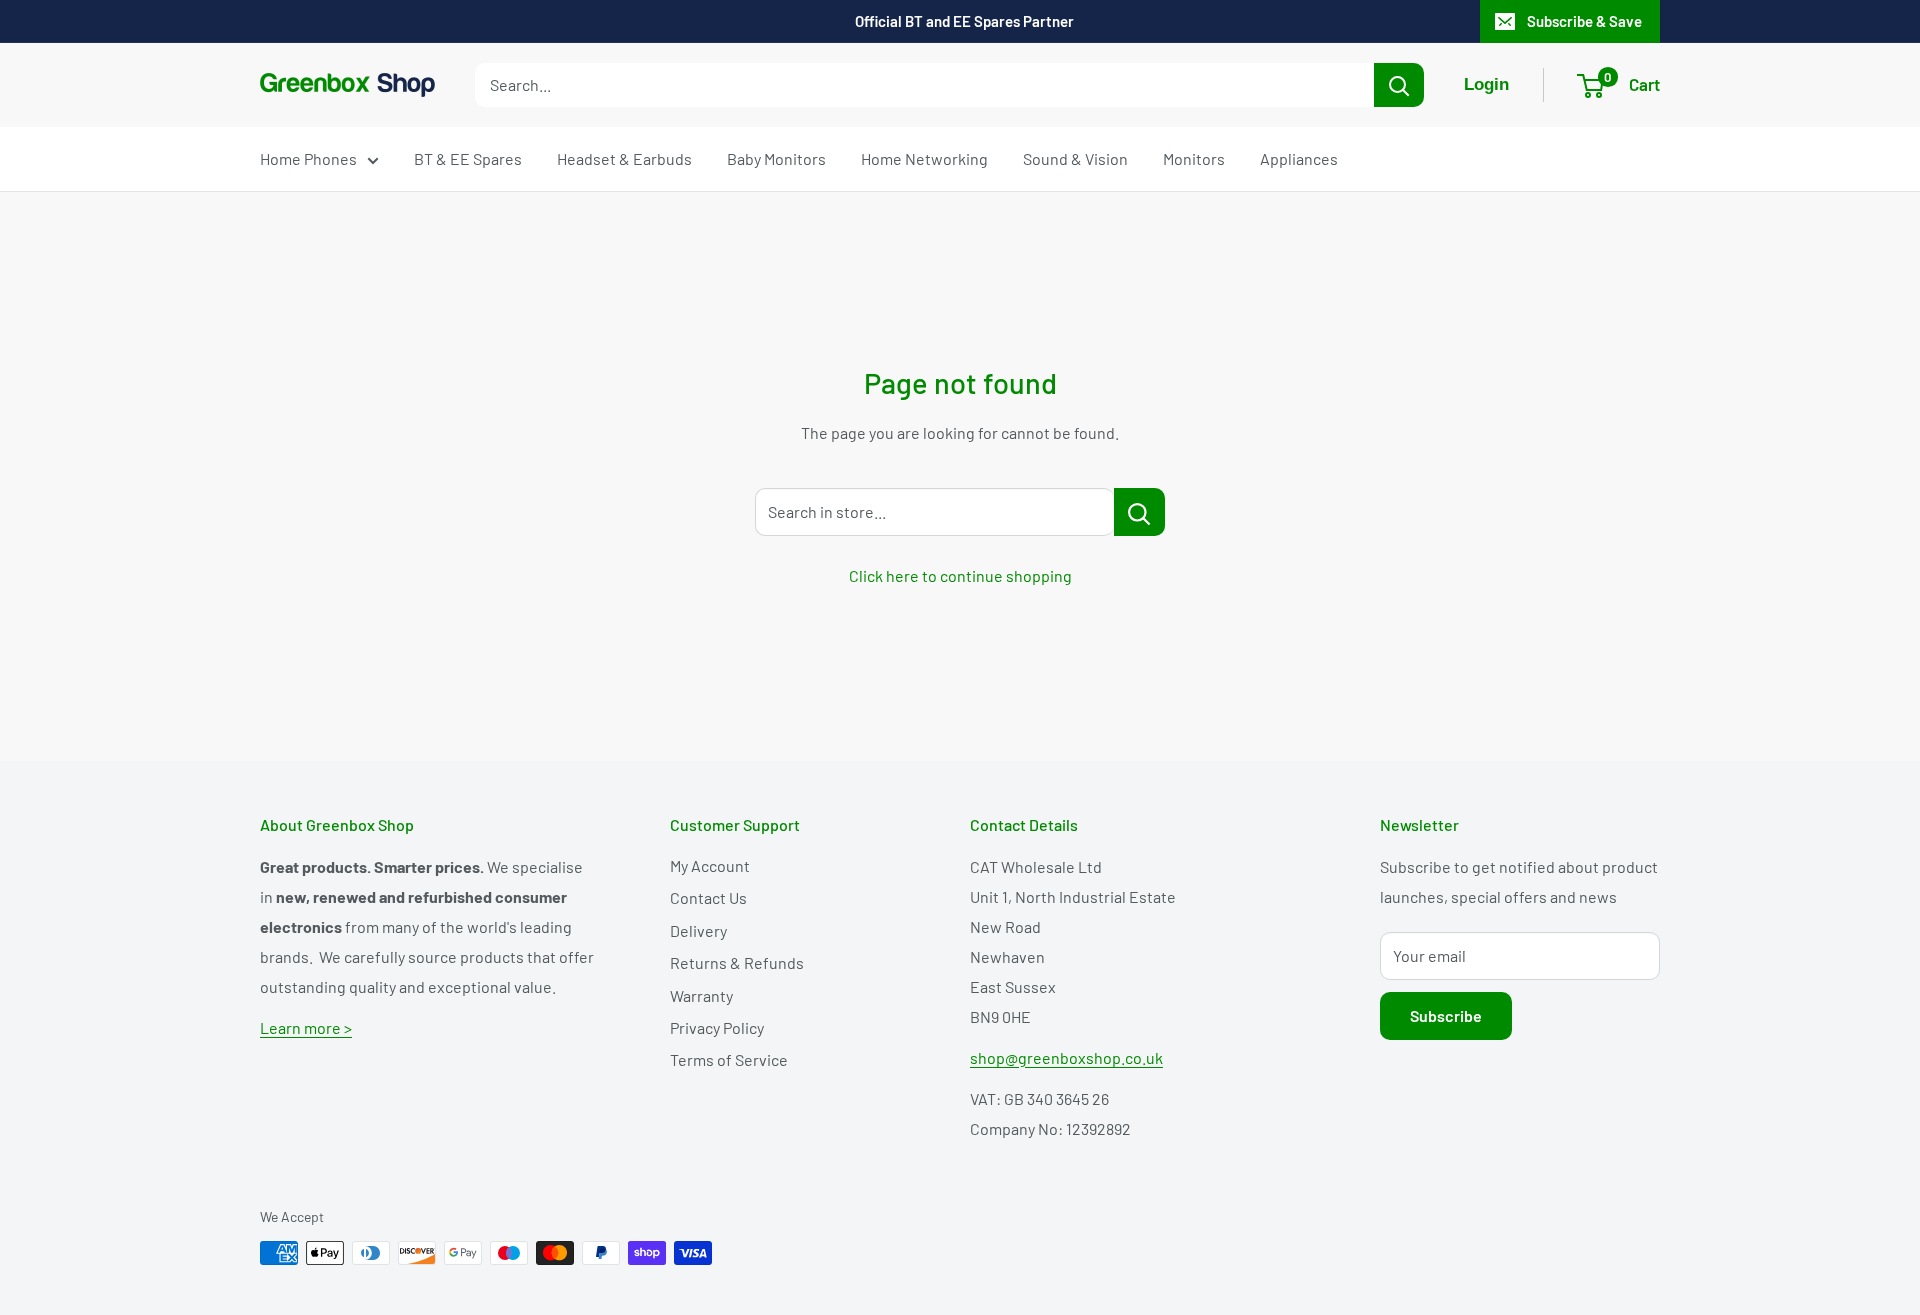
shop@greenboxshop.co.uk (1066, 1057)
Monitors (1194, 158)
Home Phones (308, 158)
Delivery (698, 930)
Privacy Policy (717, 1027)
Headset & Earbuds (624, 158)
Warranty (701, 995)
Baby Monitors (776, 158)
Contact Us (708, 897)
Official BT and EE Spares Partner (964, 21)
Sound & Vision (1075, 158)
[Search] (1399, 85)
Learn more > (306, 1027)
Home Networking (924, 158)
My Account (710, 865)
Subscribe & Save (1584, 21)
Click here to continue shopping (960, 575)
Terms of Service (729, 1059)
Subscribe (1446, 1015)
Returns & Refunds (737, 962)
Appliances (1299, 158)
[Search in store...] (1139, 512)
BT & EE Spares (468, 158)
